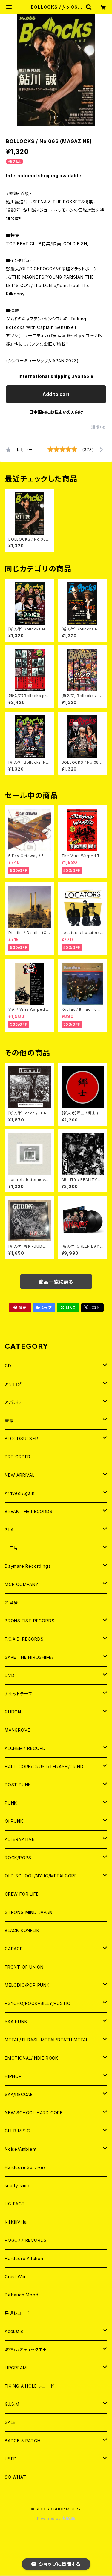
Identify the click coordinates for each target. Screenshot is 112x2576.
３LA (9, 1530)
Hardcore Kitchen (24, 2258)
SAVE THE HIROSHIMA (29, 1657)
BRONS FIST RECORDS (30, 1621)
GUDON (13, 1712)
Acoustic (14, 2331)
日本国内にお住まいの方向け (56, 412)
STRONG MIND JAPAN (29, 1912)
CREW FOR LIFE (22, 1894)
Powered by (50, 2519)
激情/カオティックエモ (26, 2349)
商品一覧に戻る (56, 1282)
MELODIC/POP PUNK (27, 1985)
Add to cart (56, 394)
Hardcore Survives (25, 2167)
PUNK (11, 1803)
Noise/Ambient (21, 2149)
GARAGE (14, 1949)
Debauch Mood (22, 2295)
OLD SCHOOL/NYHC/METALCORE (41, 1876)
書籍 (9, 1420)
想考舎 (11, 1602)
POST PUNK (18, 1785)
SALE (10, 2422)
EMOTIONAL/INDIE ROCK (32, 2058)
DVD (10, 1675)
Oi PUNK (14, 1821)
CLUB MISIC (17, 2131)
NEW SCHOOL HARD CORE (34, 2113)
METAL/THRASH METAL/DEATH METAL (47, 2040)
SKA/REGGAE (19, 2094)
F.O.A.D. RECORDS (24, 1639)
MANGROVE (17, 1730)
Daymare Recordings (28, 1566)
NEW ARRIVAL (20, 1475)
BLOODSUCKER (22, 1439)
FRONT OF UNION (24, 1967)
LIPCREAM (16, 2368)
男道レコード (17, 2313)
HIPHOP (13, 2076)
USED (11, 2459)
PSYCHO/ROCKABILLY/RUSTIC (38, 2003)
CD (8, 1366)
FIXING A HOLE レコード (29, 2386)
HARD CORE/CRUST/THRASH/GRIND (44, 1766)
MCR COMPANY (22, 1584)
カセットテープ (19, 1694)
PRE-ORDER (18, 1457)
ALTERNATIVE (20, 1839)
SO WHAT (16, 2477)
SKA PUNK (16, 2022)
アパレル (13, 1402)
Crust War (15, 2277)
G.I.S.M (12, 2404)
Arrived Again (20, 1493)
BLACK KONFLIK (22, 1930)
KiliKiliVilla (16, 2222)
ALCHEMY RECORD (25, 1748)
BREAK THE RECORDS (29, 1511)
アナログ (13, 1384)
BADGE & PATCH (23, 2441)
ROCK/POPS (18, 1858)
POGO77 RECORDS (26, 2240)
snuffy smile (18, 2185)
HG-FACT (15, 2204)
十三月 (11, 1548)
